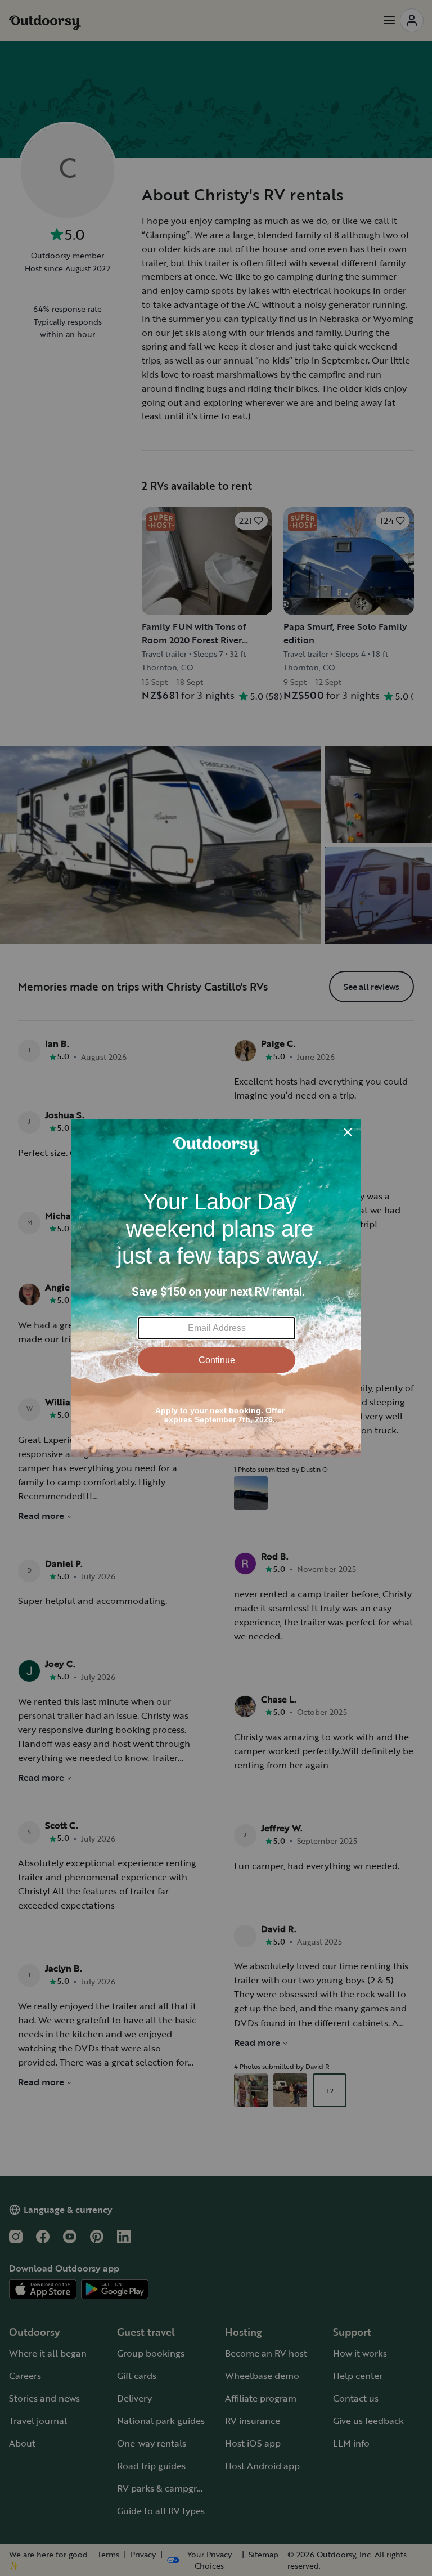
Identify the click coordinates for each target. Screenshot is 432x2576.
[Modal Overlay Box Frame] (216, 1288)
